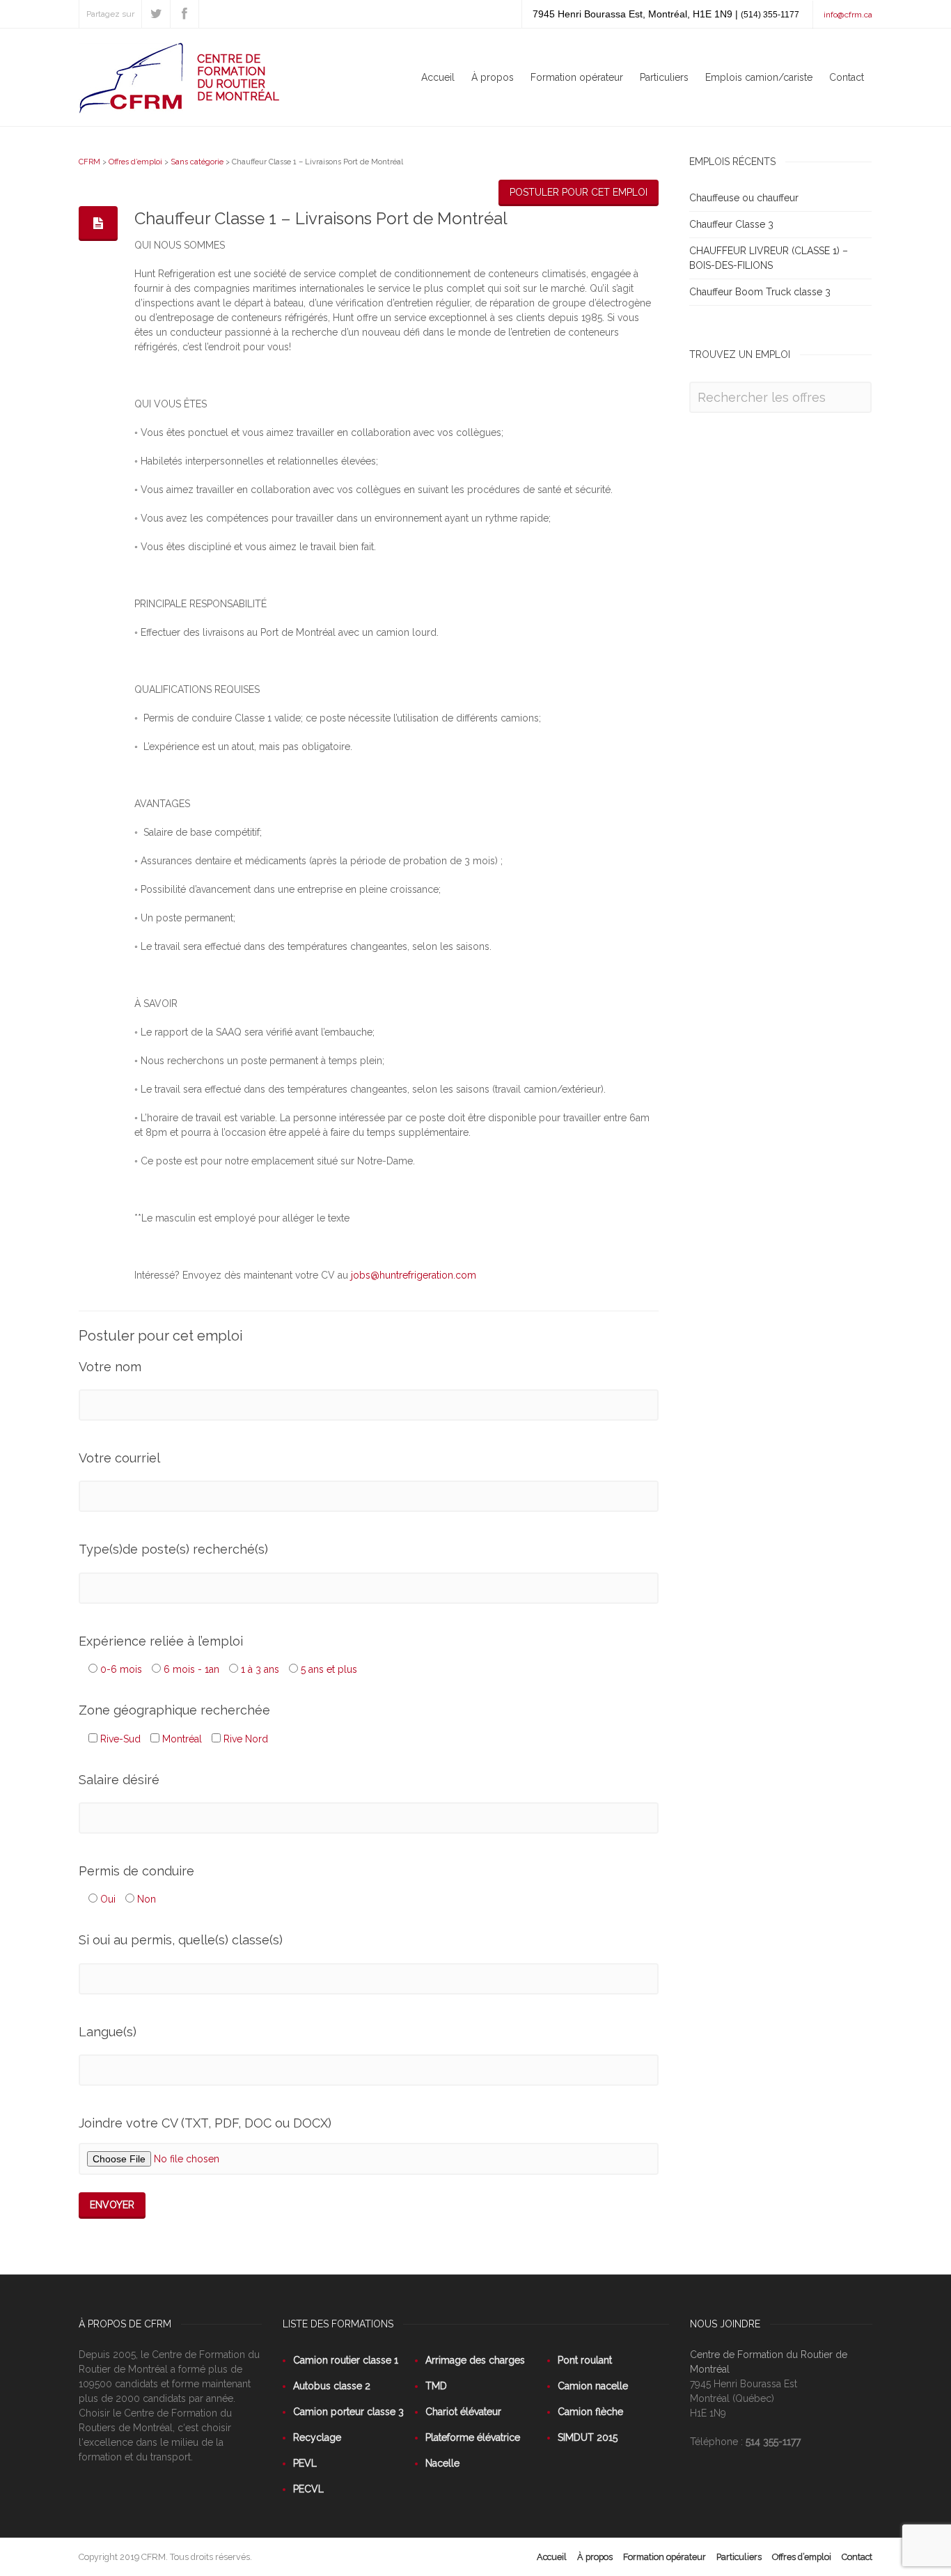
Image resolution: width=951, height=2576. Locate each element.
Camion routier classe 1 (346, 2360)
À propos (493, 77)
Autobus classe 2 (332, 2386)
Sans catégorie (197, 162)
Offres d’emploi (135, 162)
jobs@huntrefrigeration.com (414, 1275)
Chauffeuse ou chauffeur (744, 198)
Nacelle (442, 2463)
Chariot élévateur (463, 2412)
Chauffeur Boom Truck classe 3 (760, 292)
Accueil (438, 77)
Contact (847, 77)
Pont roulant (585, 2360)
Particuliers (664, 77)
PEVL (305, 2463)
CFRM (89, 162)
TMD (436, 2386)
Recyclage (317, 2437)
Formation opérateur (577, 77)
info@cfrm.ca (848, 15)
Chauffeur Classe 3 (731, 224)
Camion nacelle (593, 2386)
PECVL (308, 2489)
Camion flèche (590, 2412)
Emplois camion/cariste (759, 77)
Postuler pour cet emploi (579, 192)
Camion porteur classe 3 (348, 2412)
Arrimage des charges (475, 2360)
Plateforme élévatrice (473, 2437)
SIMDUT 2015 (588, 2437)
